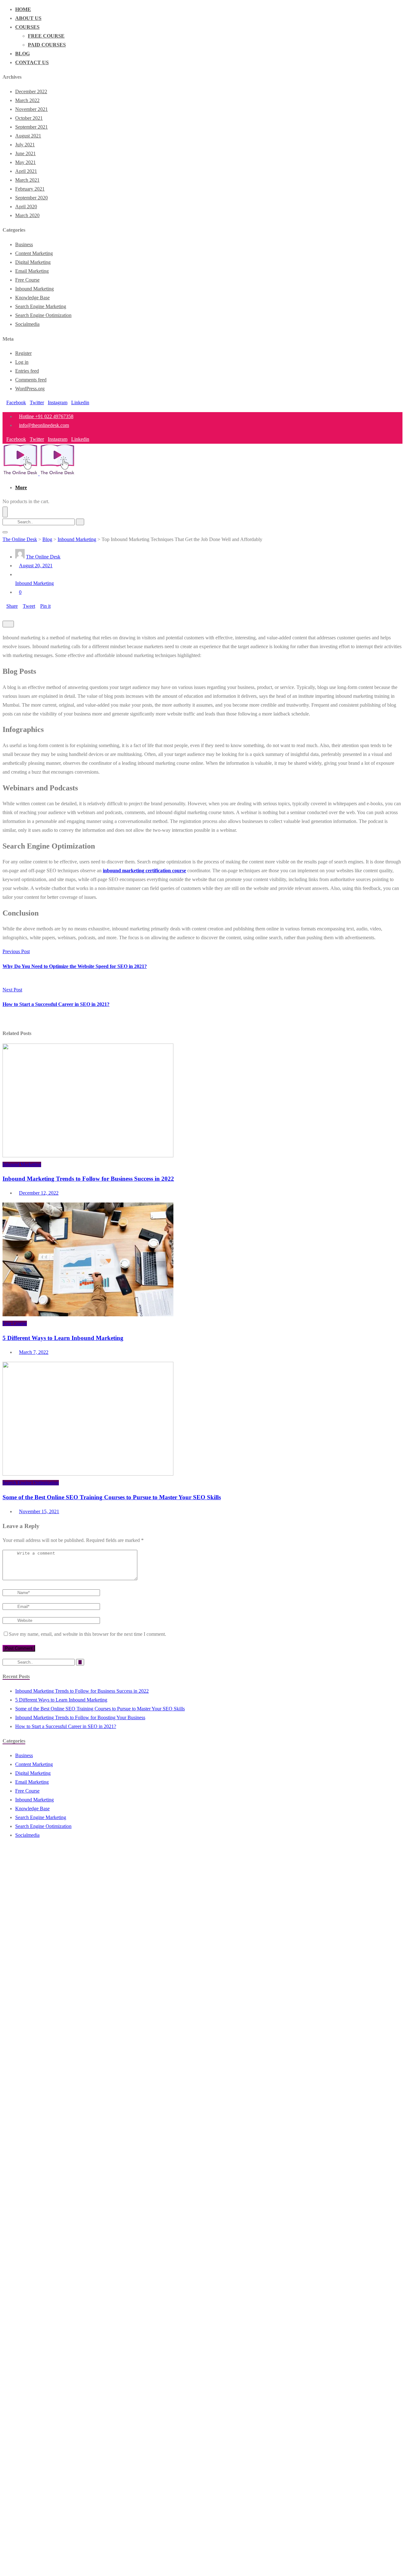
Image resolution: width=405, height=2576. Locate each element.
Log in (22, 362)
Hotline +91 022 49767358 (46, 416)
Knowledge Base (32, 298)
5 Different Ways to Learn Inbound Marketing (63, 1338)
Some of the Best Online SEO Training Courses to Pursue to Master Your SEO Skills (112, 1497)
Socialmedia (27, 324)
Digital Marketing (33, 262)
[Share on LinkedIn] (9, 615)
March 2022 (27, 100)
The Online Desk (43, 557)
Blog (22, 54)
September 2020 (31, 198)
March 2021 (27, 180)
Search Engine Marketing (41, 306)
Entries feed (27, 371)
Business (24, 244)
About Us (28, 18)
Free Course (46, 36)
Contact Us (32, 62)
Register (23, 353)
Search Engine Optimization (43, 315)
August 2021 (28, 136)
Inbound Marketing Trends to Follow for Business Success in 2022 (88, 1179)
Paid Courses (47, 45)
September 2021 (31, 127)
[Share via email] (15, 615)
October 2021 (29, 118)
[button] (21, 487)
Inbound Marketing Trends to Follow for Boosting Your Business (80, 1717)
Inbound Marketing (34, 289)
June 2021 (25, 153)
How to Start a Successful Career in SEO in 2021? (66, 1726)
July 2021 (25, 145)
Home (23, 9)
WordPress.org (30, 389)
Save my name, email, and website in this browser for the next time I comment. (87, 1634)
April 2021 (26, 171)
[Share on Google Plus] (4, 615)
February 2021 (30, 189)
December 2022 (31, 91)
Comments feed (31, 380)
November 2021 (31, 109)
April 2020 (26, 207)
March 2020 (27, 215)
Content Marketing (34, 253)
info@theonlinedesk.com (44, 425)
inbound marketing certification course (144, 871)
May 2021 (25, 162)
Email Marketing (32, 271)
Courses (27, 27)
